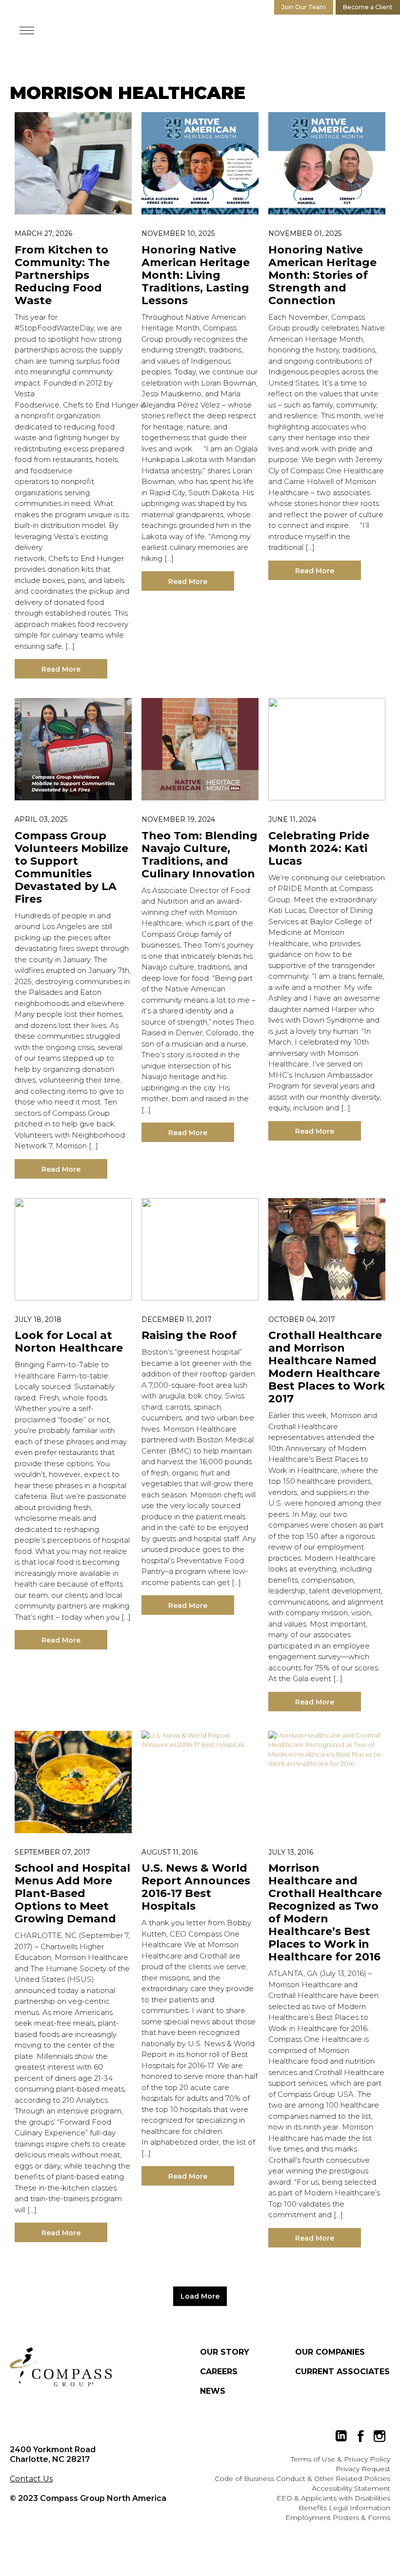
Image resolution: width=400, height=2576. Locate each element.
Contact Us (31, 2479)
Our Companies (330, 2352)
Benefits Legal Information (344, 2508)
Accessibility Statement (351, 2488)
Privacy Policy (367, 2459)
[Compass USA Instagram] (380, 2436)
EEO (284, 2498)
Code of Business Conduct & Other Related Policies (302, 2479)
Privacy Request (363, 2469)
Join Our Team (304, 7)
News (213, 2391)
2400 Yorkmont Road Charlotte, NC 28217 (53, 2454)
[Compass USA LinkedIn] (341, 2436)
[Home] (61, 2367)
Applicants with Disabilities (346, 2498)
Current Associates (342, 2372)
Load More (200, 2296)
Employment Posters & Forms (338, 2518)
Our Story (225, 2352)
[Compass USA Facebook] (360, 2436)
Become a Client (368, 7)
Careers (219, 2372)
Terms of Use (313, 2459)
